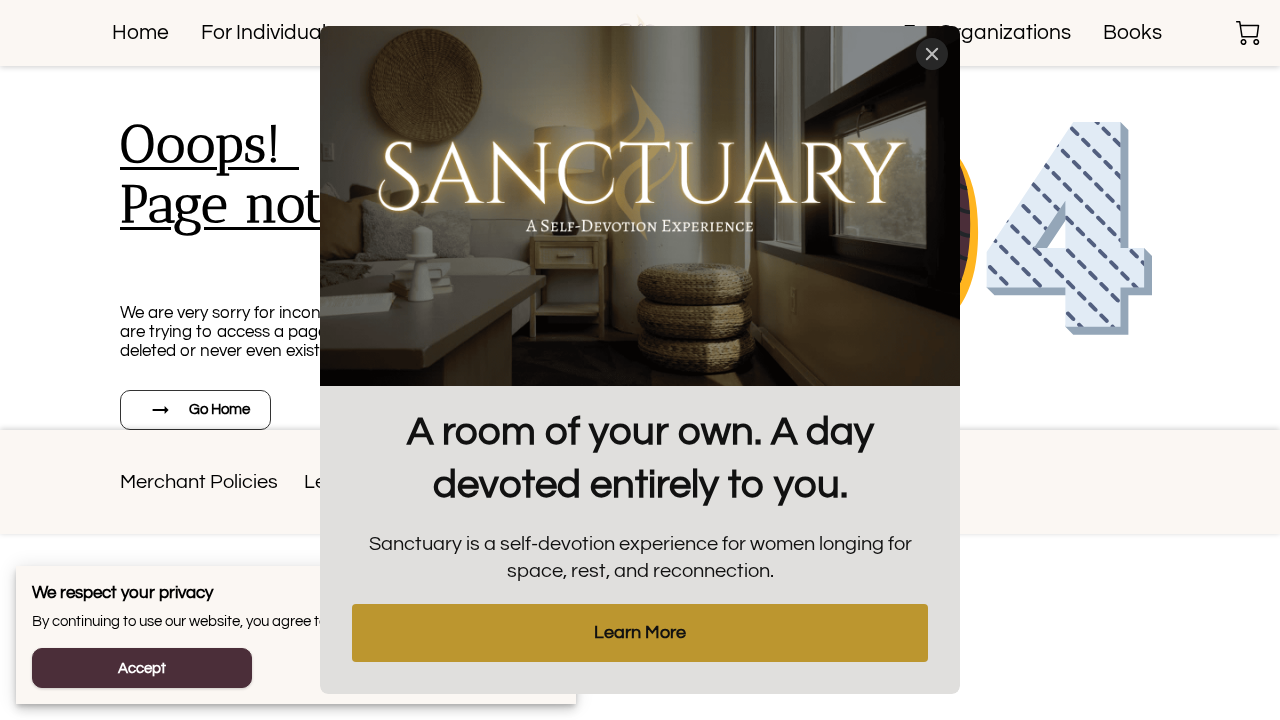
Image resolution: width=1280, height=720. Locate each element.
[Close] (932, 54)
